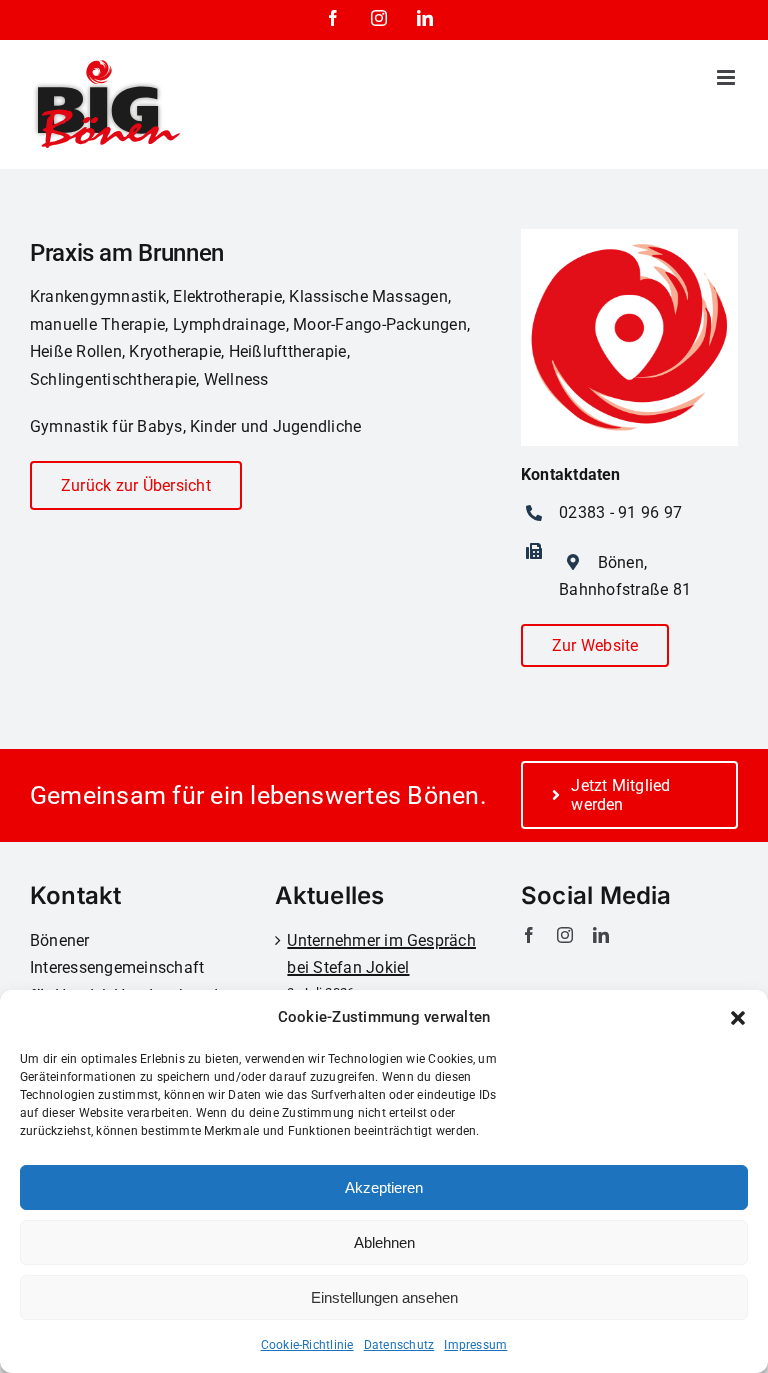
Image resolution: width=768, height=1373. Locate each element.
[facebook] (529, 935)
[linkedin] (601, 935)
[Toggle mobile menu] (727, 77)
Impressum (475, 1345)
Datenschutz (399, 1345)
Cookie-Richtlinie (307, 1345)
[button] (738, 1018)
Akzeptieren (384, 1187)
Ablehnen (384, 1242)
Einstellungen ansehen (384, 1297)
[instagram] (565, 935)
